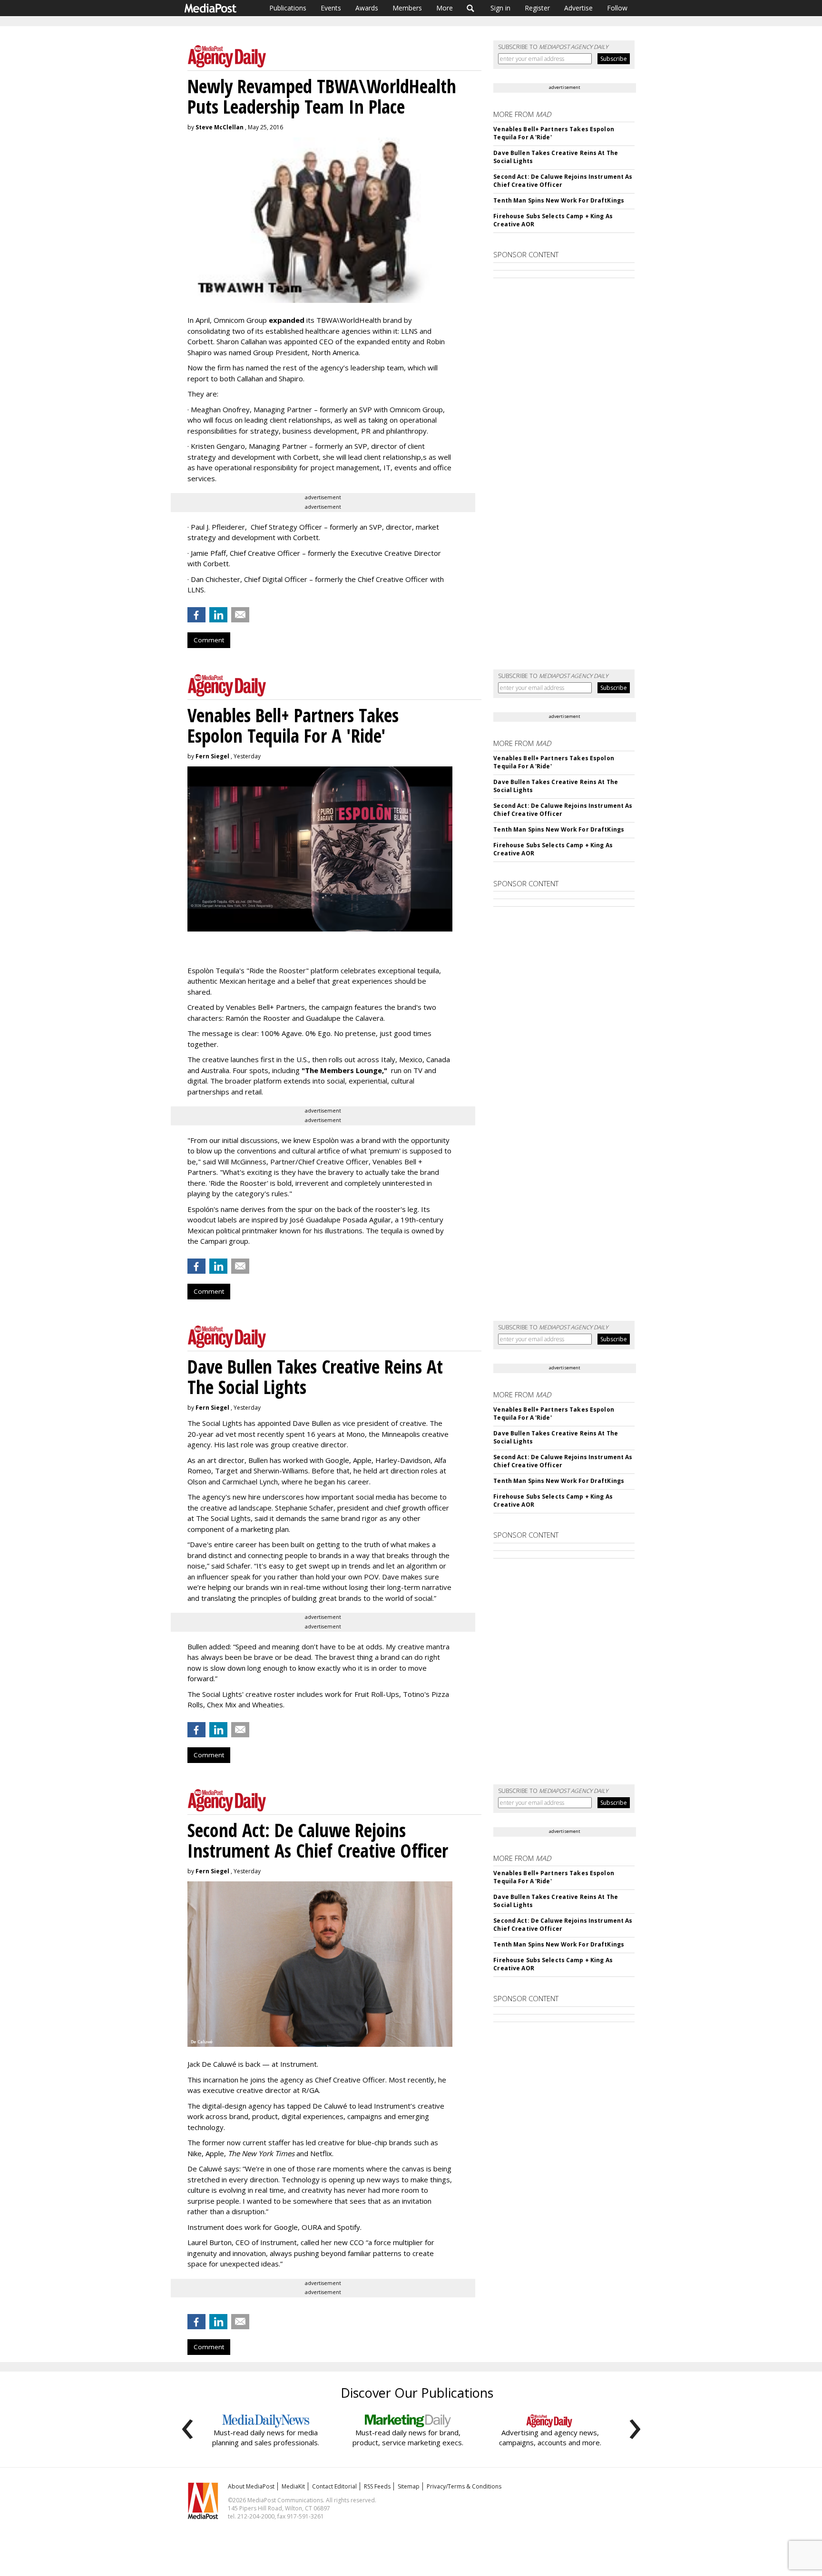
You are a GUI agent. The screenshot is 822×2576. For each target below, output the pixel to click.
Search (471, 8)
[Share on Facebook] (196, 615)
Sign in (500, 8)
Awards (367, 8)
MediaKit (293, 2486)
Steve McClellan (220, 127)
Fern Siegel (212, 756)
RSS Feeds (377, 2486)
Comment (209, 640)
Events (331, 8)
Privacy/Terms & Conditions (464, 2486)
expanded (287, 320)
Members (407, 8)
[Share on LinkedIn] (218, 615)
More (445, 8)
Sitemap (409, 2486)
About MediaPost (251, 2486)
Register (537, 8)
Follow (617, 8)
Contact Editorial (334, 2486)
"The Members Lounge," (344, 1070)
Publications (288, 8)
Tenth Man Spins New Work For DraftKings (559, 200)
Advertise (578, 8)
